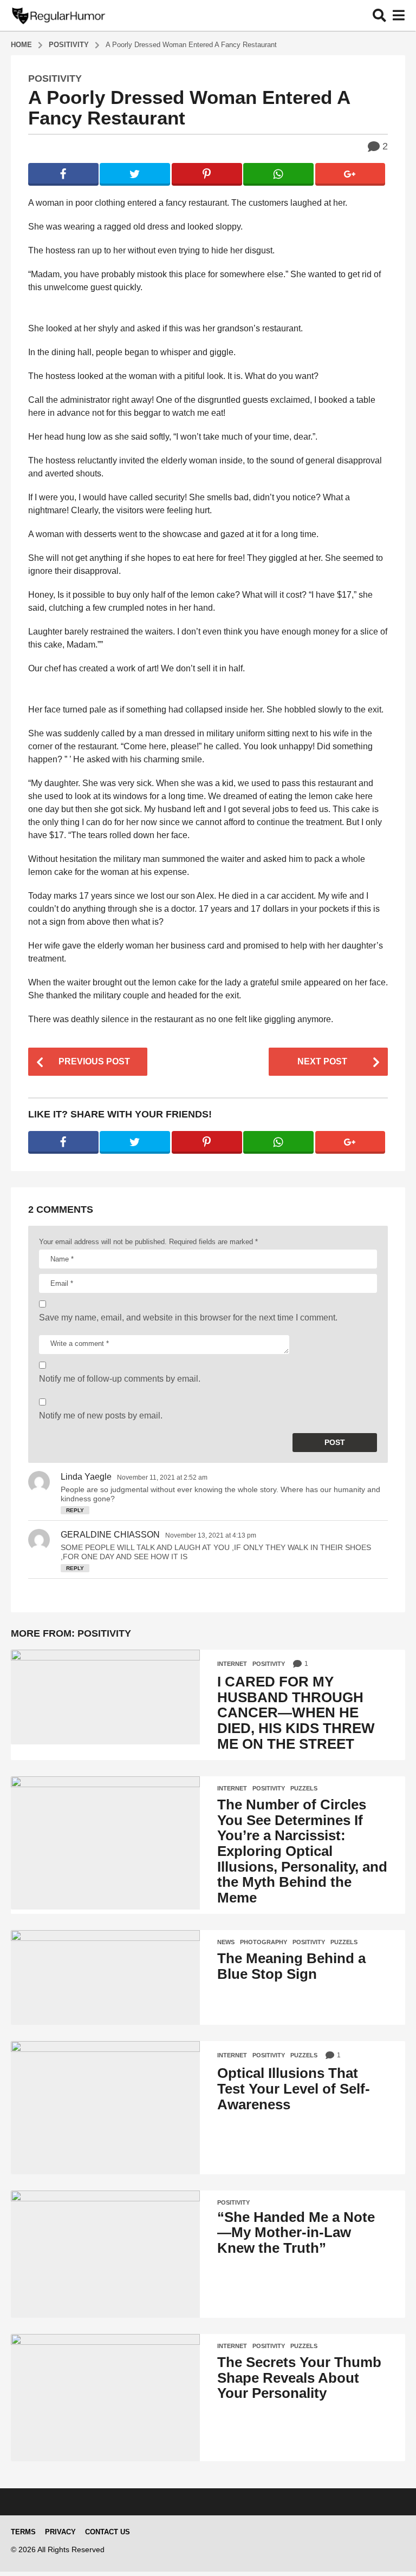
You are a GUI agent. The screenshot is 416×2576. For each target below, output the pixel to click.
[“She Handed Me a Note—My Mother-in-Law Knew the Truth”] (105, 2254)
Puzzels (304, 1788)
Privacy (60, 2532)
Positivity (55, 79)
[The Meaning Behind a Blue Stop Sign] (105, 1977)
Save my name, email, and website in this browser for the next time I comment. (188, 1318)
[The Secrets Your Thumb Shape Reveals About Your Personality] (105, 2398)
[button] (379, 15)
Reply (75, 1510)
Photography (264, 1942)
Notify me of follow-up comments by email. (120, 1379)
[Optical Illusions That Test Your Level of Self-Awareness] (105, 2108)
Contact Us (108, 2532)
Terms (23, 2532)
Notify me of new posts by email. (101, 1416)
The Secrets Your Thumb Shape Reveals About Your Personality (299, 2378)
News (226, 1942)
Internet (232, 1664)
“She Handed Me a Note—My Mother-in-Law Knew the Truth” (296, 2232)
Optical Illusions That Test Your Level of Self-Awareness (294, 2088)
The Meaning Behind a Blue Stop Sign (291, 1966)
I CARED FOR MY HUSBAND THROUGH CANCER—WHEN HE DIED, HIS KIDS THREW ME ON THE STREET (296, 1712)
